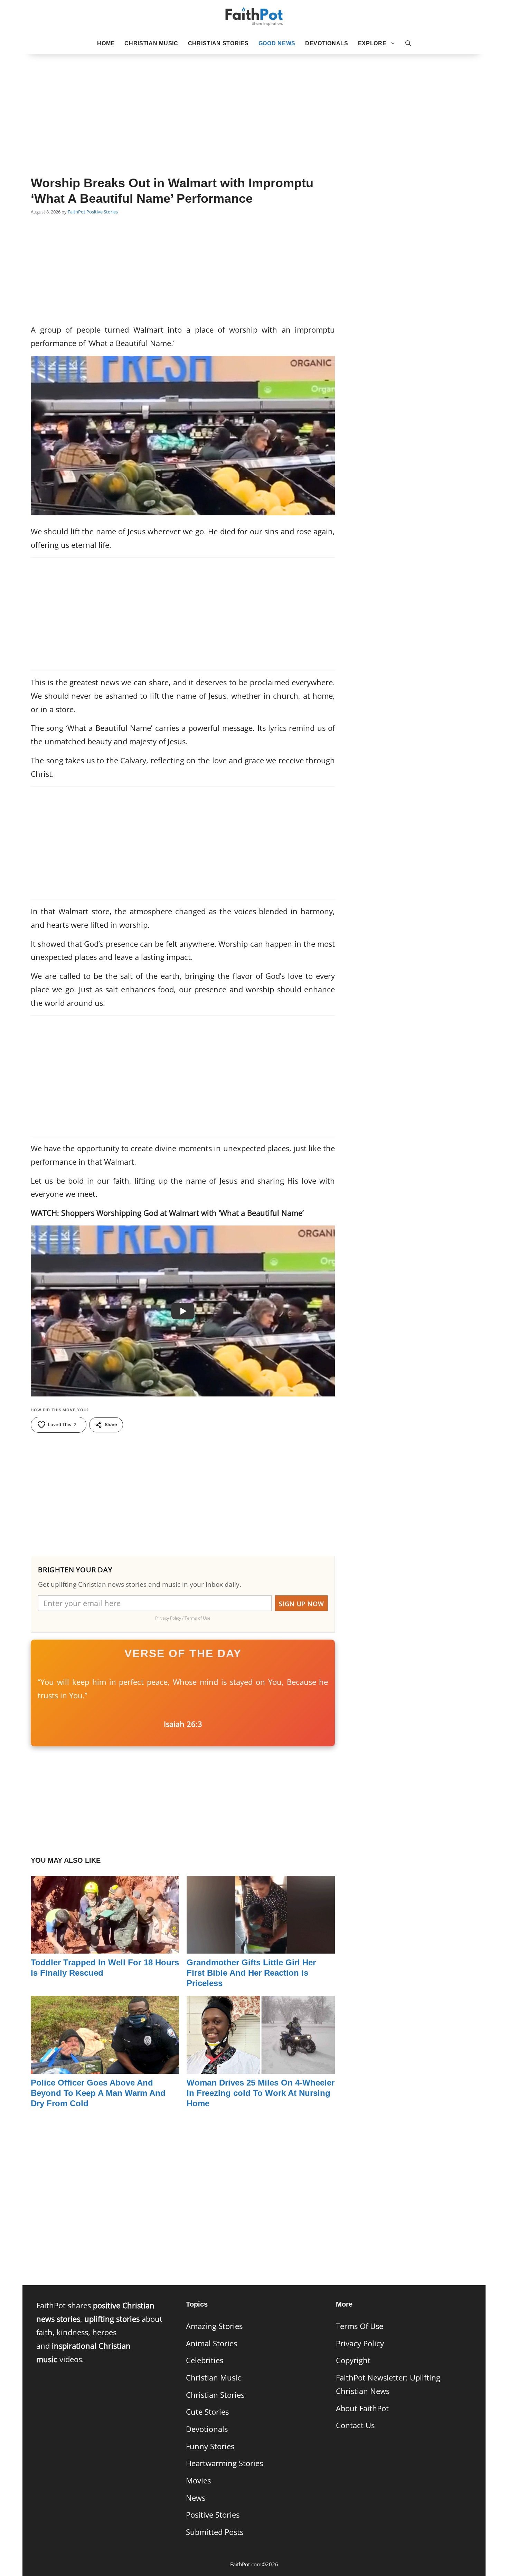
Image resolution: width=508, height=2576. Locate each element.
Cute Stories (207, 2412)
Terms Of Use (360, 2326)
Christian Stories (218, 43)
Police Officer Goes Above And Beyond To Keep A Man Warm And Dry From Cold (98, 2093)
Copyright (353, 2360)
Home (106, 43)
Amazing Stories (214, 2326)
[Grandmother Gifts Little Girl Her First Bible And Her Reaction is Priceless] (261, 1947)
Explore (372, 43)
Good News (277, 43)
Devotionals (327, 43)
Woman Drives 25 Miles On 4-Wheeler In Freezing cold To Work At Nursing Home (261, 2093)
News (196, 2498)
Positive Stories (102, 212)
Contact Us (355, 2425)
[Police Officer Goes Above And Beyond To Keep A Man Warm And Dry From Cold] (105, 2067)
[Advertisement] (254, 104)
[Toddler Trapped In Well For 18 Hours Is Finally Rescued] (105, 1947)
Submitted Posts (215, 2532)
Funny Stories (210, 2446)
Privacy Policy (360, 2343)
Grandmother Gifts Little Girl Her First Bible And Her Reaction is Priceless (251, 1973)
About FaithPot (362, 2408)
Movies (198, 2480)
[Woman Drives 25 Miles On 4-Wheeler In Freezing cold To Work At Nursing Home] (261, 2067)
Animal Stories (211, 2343)
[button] (408, 44)
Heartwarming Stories (224, 2463)
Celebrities (205, 2360)
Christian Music (151, 43)
